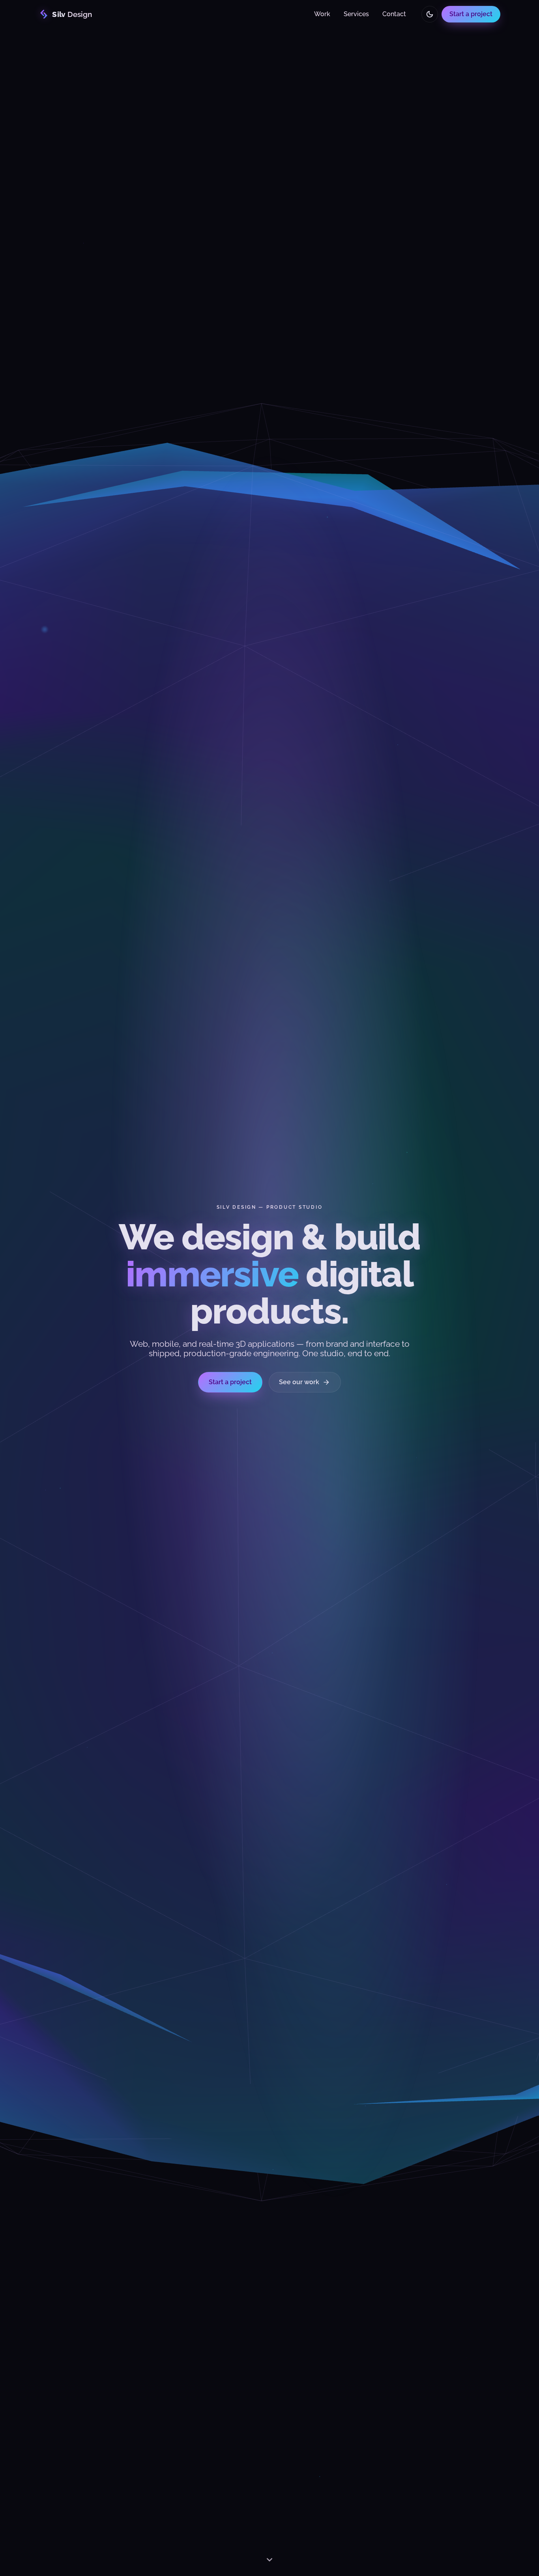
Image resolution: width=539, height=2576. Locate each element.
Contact (394, 14)
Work (322, 14)
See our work (305, 1382)
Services (356, 14)
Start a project (471, 14)
